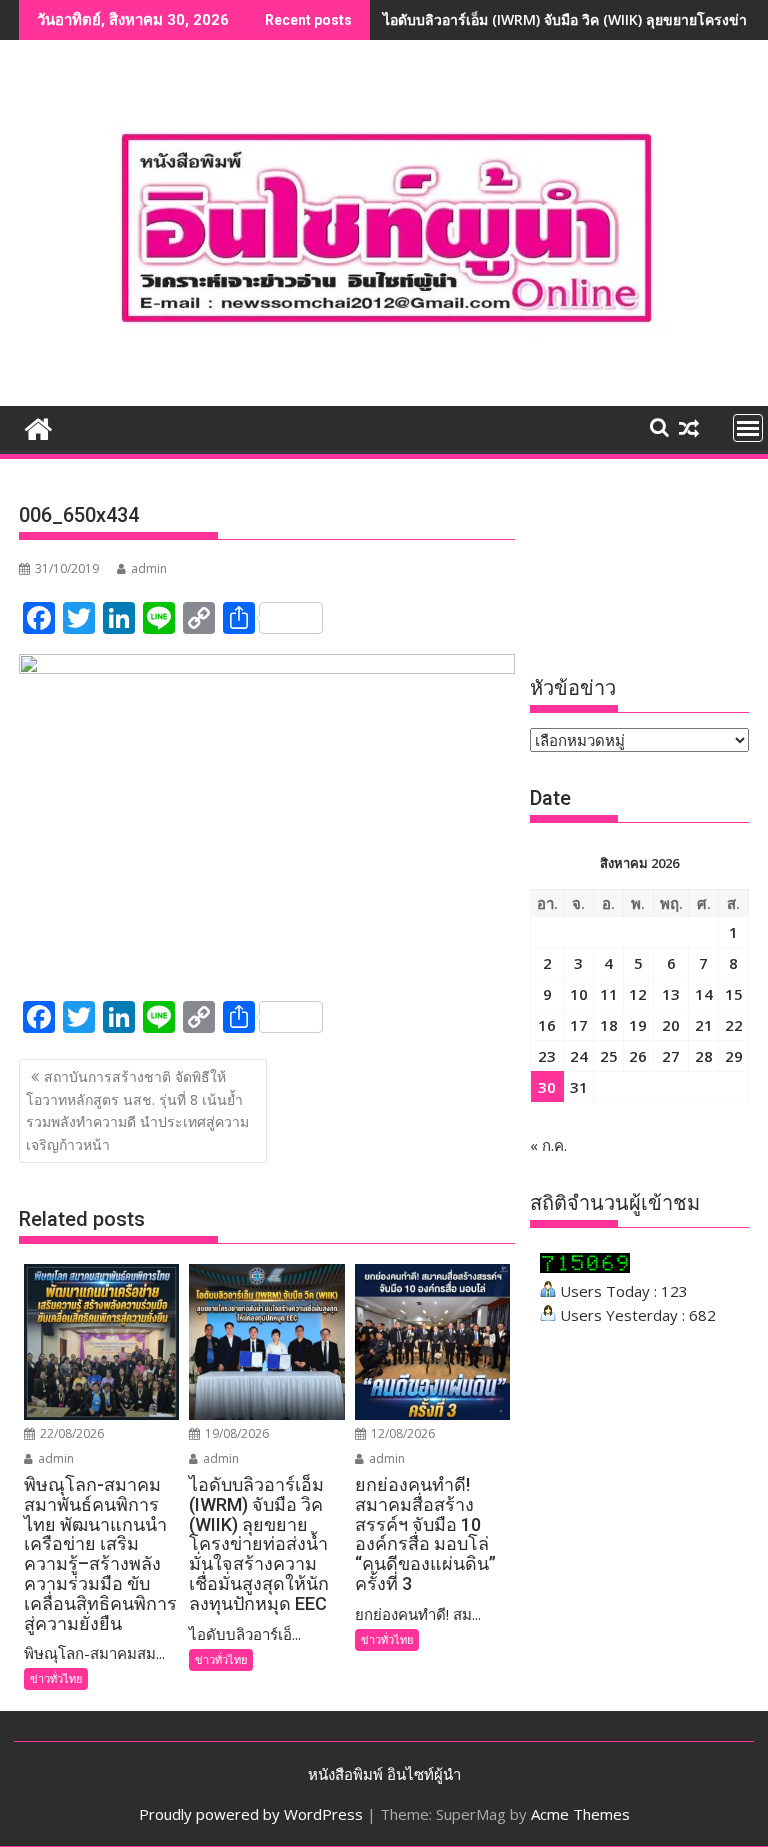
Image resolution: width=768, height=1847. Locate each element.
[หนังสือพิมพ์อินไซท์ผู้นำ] (38, 426)
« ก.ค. (548, 1145)
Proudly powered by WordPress (251, 1814)
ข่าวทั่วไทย (56, 1678)
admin (149, 568)
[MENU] (748, 428)
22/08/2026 (70, 1433)
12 (638, 994)
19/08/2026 (235, 1433)
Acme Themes (580, 1814)
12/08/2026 (401, 1433)
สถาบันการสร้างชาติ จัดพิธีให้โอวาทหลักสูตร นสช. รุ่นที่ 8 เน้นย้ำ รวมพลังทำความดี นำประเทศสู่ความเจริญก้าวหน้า (137, 1110)
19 (638, 1025)
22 (734, 1025)
